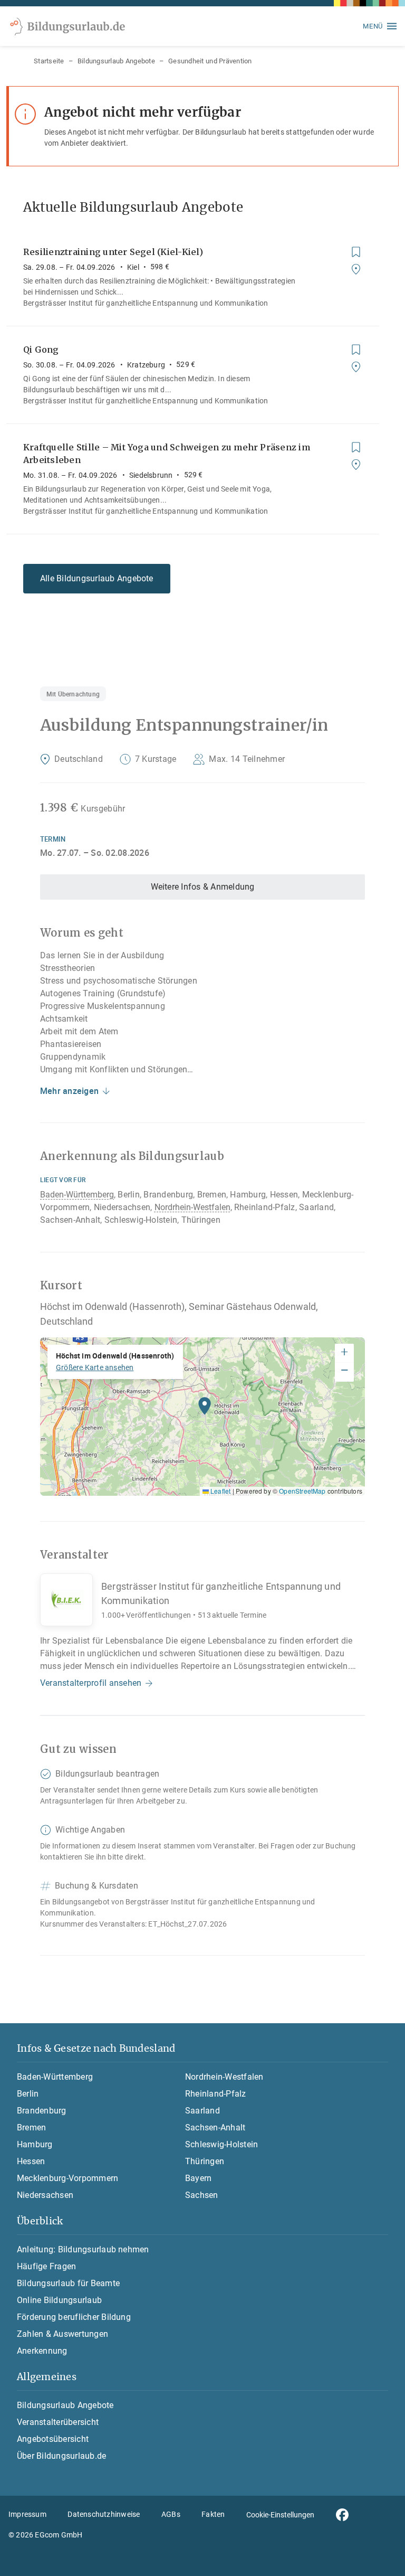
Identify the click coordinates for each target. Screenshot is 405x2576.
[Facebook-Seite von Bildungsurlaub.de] (342, 2515)
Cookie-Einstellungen (280, 2515)
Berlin (28, 2094)
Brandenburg (42, 2111)
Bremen (31, 2127)
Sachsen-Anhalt (215, 2127)
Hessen (31, 2161)
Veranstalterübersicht (58, 2422)
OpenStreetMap (302, 1491)
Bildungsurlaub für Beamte (68, 2283)
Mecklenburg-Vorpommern (67, 2178)
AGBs (171, 2514)
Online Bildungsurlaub (59, 2300)
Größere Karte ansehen (95, 1367)
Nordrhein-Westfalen (192, 1207)
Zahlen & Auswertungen (62, 2334)
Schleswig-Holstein (221, 2144)
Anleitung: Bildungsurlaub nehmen (83, 2249)
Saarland (202, 2111)
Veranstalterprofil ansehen (91, 1683)
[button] (205, 1409)
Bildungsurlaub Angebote (116, 61)
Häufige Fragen (46, 2266)
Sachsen (202, 2195)
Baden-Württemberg (77, 1195)
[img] (202, 1417)
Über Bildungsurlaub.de (61, 2456)
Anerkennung (42, 2351)
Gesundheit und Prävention (210, 61)
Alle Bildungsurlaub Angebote (97, 578)
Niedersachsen (45, 2195)
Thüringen (205, 2161)
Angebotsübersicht (53, 2439)
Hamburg (35, 2144)
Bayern (198, 2178)
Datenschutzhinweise (104, 2514)
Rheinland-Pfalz (216, 2094)
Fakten (213, 2514)
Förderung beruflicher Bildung (74, 2317)
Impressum (27, 2514)
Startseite (49, 61)
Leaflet (220, 1491)
